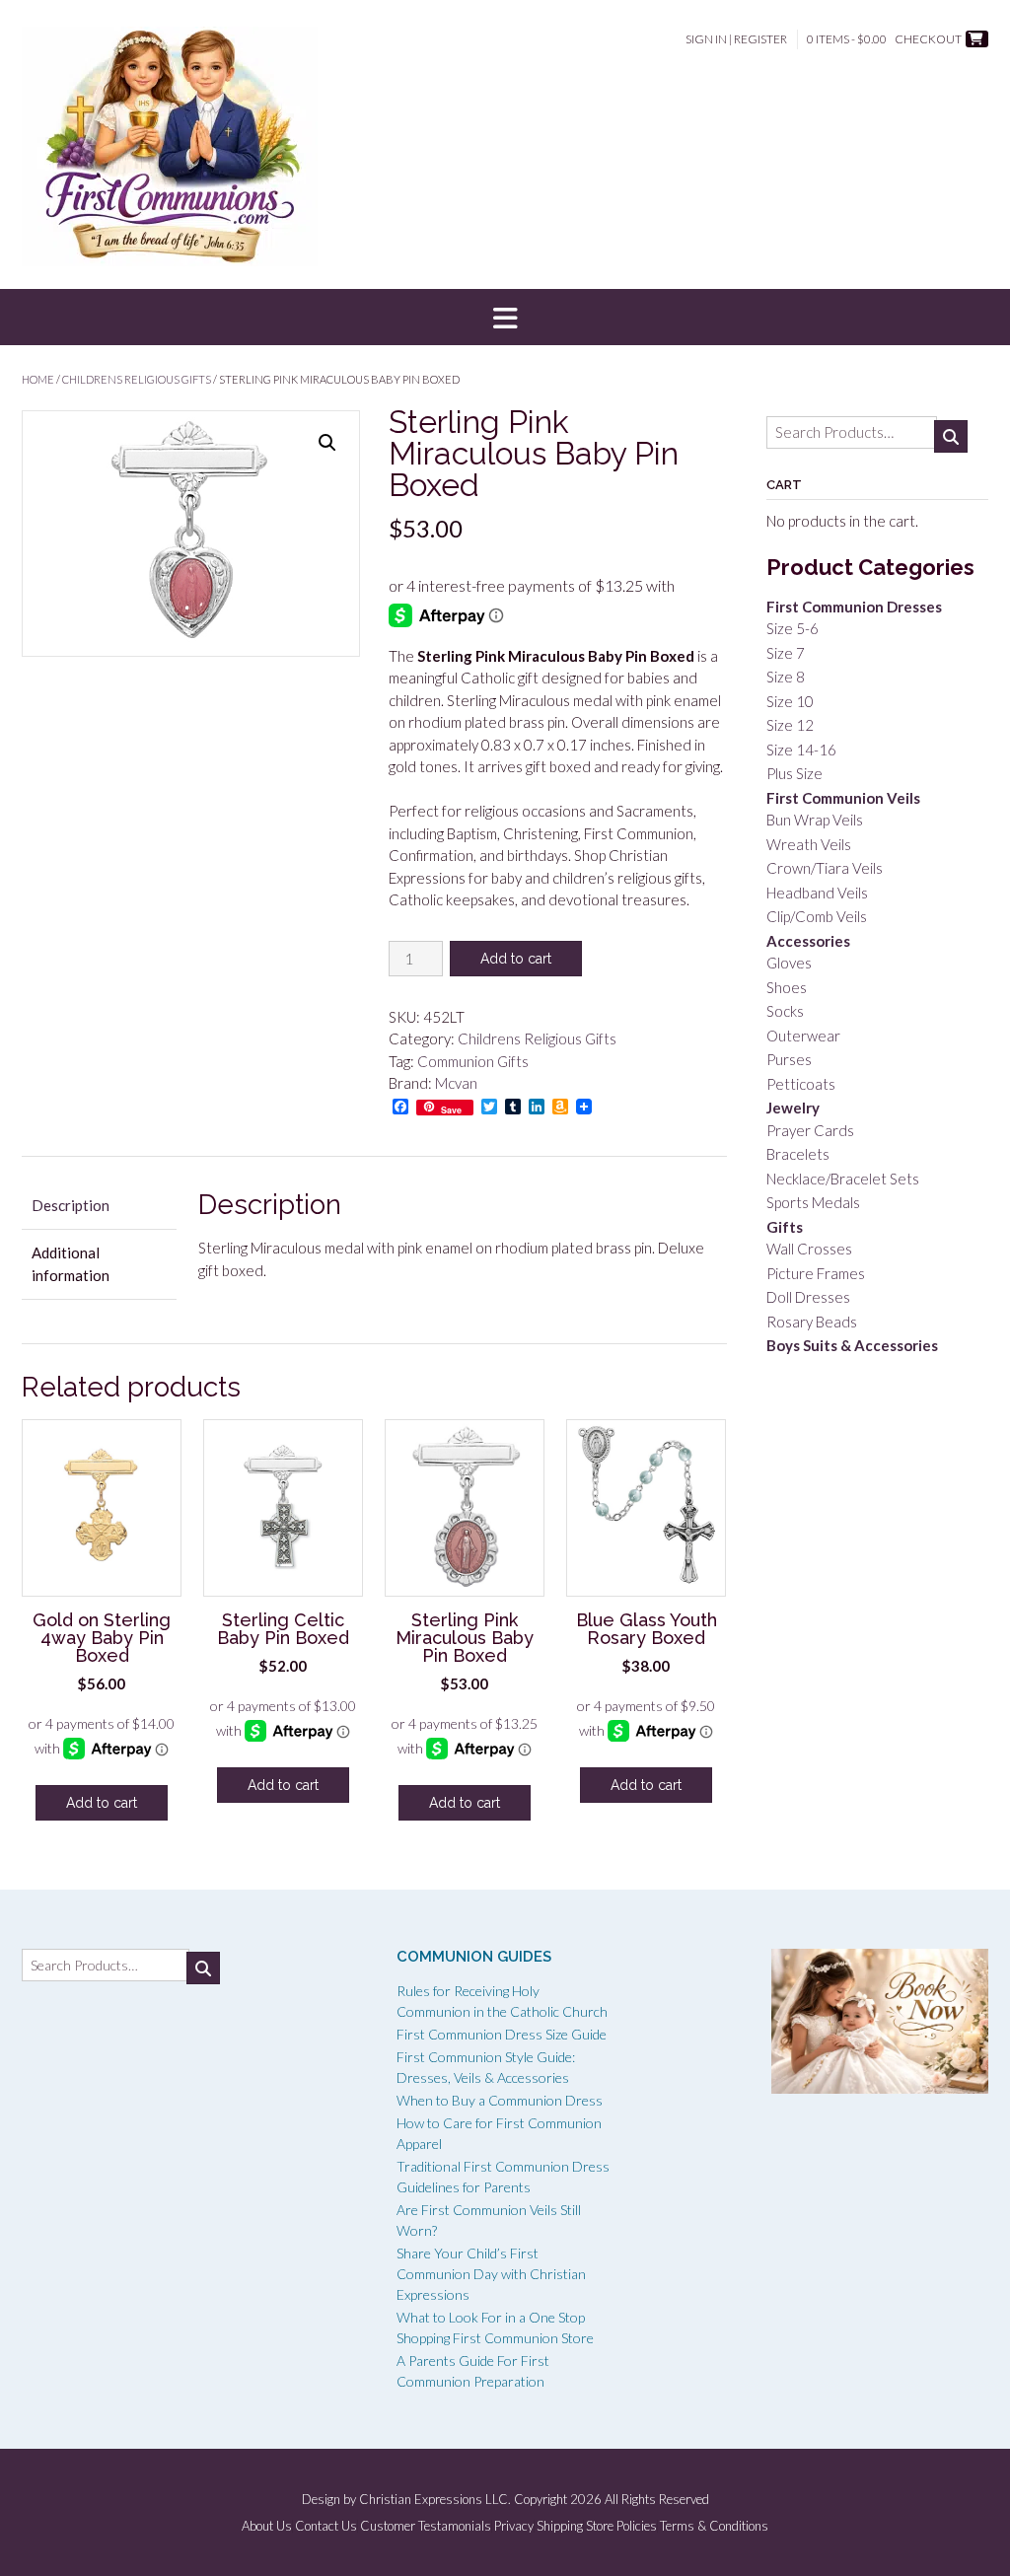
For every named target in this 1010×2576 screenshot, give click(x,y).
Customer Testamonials (426, 2526)
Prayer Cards (810, 1130)
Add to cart (516, 959)
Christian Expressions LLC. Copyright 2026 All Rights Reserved (534, 2499)
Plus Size (794, 773)
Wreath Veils (809, 844)
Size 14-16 (801, 750)
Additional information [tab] (71, 1264)
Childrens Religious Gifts (137, 379)
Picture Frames (816, 1273)
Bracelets (798, 1154)
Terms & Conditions (714, 2526)
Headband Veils (817, 893)
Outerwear (803, 1036)
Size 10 (790, 701)
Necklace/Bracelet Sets (843, 1179)
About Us (267, 2526)
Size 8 (786, 677)
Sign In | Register (736, 39)
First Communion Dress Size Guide (502, 2034)
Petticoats (801, 1084)
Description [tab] (71, 1205)
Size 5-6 (793, 628)
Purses (789, 1059)
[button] (505, 317)
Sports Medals (813, 1202)
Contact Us (326, 2526)
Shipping (560, 2526)
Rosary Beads (812, 1322)
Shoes (787, 987)
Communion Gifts (473, 1061)
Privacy (514, 2526)
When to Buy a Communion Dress (500, 2100)
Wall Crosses (809, 1249)
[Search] (951, 436)
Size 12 (790, 725)
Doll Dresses (808, 1297)
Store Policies (621, 2526)
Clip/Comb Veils (817, 916)
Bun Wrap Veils (815, 820)
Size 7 (786, 653)
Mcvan (456, 1083)
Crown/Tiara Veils (825, 868)
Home (38, 379)
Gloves (789, 963)
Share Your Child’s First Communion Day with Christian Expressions (491, 2274)
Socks (785, 1011)
